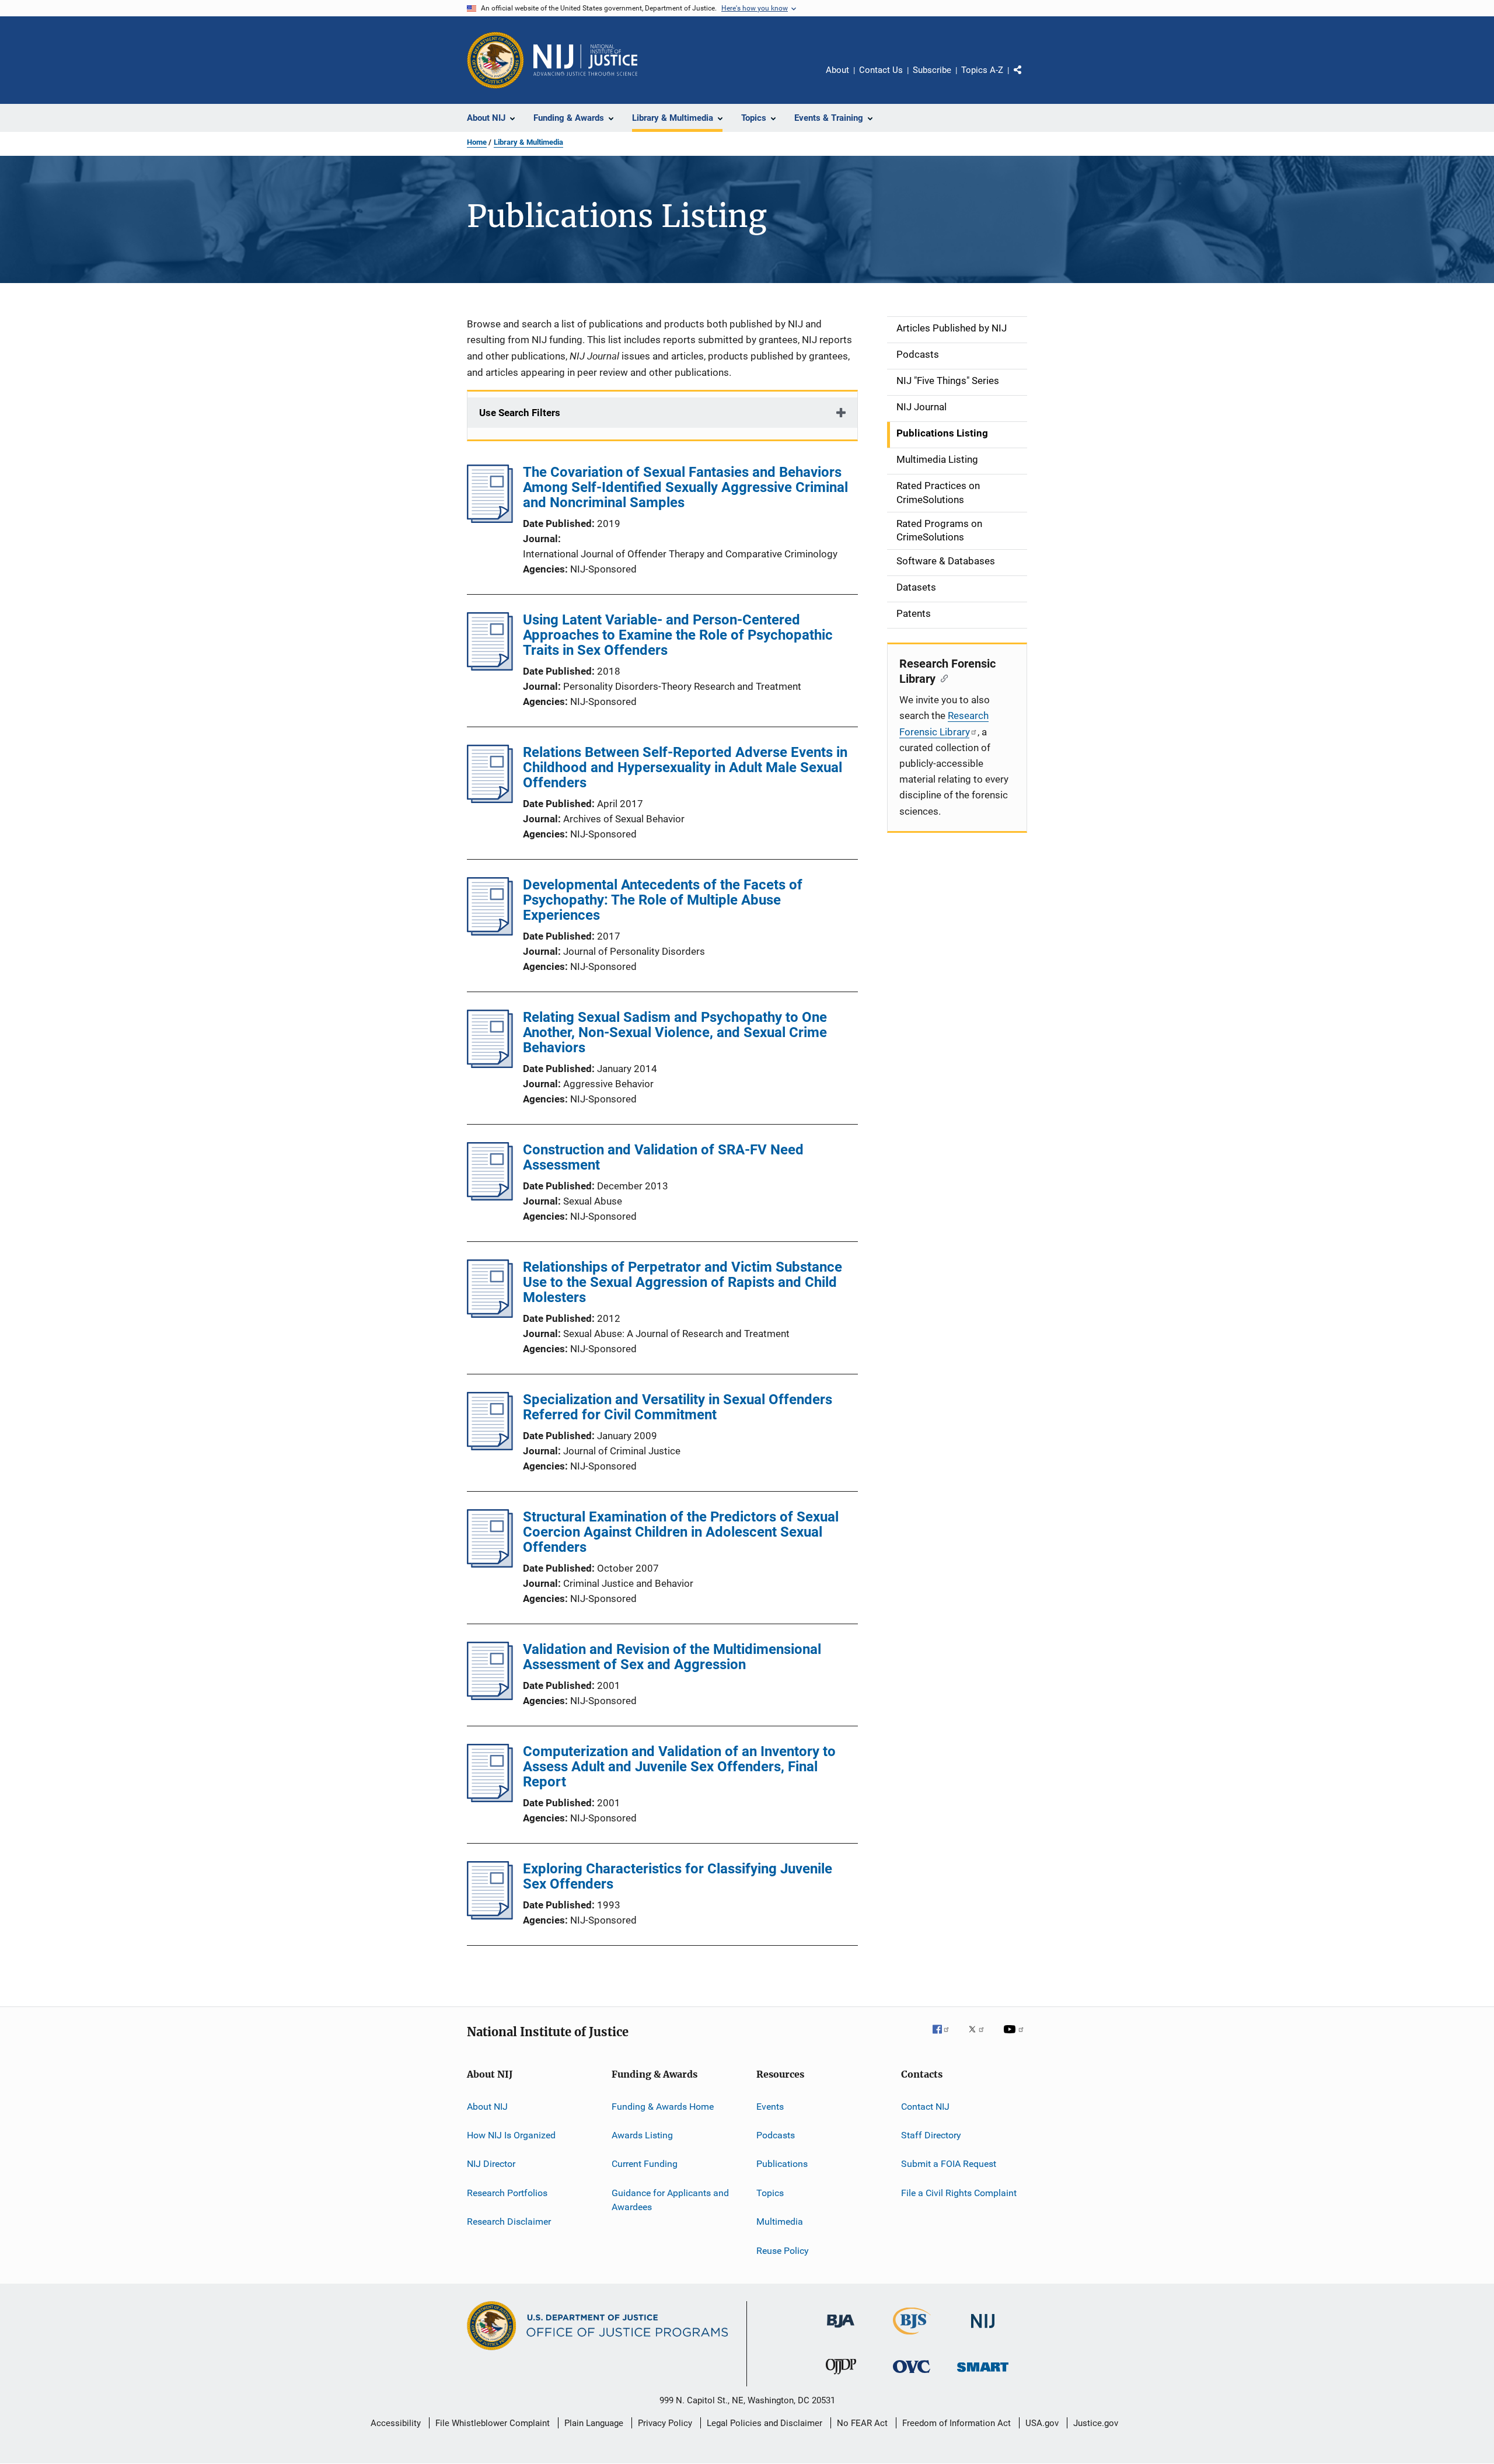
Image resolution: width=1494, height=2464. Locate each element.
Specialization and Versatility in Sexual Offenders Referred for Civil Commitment (678, 1407)
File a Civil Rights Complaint (959, 2193)
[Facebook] (945, 2037)
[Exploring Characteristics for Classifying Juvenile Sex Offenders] (490, 1916)
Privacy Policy (665, 2423)
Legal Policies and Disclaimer (765, 2423)
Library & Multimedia (528, 142)
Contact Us (881, 70)
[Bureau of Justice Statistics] (912, 2337)
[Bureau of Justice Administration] (841, 2330)
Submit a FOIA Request (949, 2164)
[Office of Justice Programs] (495, 60)
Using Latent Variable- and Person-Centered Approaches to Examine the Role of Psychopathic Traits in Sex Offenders (678, 635)
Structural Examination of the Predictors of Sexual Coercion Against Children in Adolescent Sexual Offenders (681, 1532)
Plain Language (594, 2423)
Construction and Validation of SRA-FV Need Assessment (663, 1157)
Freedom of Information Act (957, 2423)
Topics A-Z (982, 70)
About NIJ (487, 2107)
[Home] (585, 60)
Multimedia (780, 2222)
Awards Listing (642, 2135)
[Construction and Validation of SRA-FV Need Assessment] (490, 1197)
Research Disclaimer (509, 2222)
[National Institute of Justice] (983, 2330)
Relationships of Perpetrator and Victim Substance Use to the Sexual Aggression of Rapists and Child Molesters (683, 1282)
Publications (782, 2164)
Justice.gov (1096, 2423)
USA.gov (1042, 2423)
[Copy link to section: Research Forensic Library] (942, 678)
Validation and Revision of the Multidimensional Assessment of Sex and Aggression (672, 1657)
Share (1027, 78)
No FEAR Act (862, 2423)
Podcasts (776, 2135)
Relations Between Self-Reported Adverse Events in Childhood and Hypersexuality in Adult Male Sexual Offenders (685, 767)
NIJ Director (491, 2164)
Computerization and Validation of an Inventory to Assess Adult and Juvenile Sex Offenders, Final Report (679, 1767)
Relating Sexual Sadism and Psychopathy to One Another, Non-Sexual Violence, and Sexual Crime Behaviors (675, 1032)
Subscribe (932, 70)
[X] (980, 2037)
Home (477, 142)
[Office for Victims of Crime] (912, 2375)
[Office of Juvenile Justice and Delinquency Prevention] (841, 2376)
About (837, 70)
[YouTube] (1015, 2037)
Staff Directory (931, 2135)
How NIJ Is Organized (511, 2135)
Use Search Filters (520, 413)
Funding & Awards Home (663, 2107)
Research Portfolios (507, 2193)
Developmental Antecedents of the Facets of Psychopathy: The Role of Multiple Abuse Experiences (663, 900)
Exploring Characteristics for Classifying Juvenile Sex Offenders (678, 1876)
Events (770, 2107)
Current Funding (645, 2164)
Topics (770, 2193)
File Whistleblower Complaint (493, 2423)
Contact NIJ (925, 2107)
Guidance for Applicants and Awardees (670, 2200)
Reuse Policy (783, 2250)
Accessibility (396, 2423)
